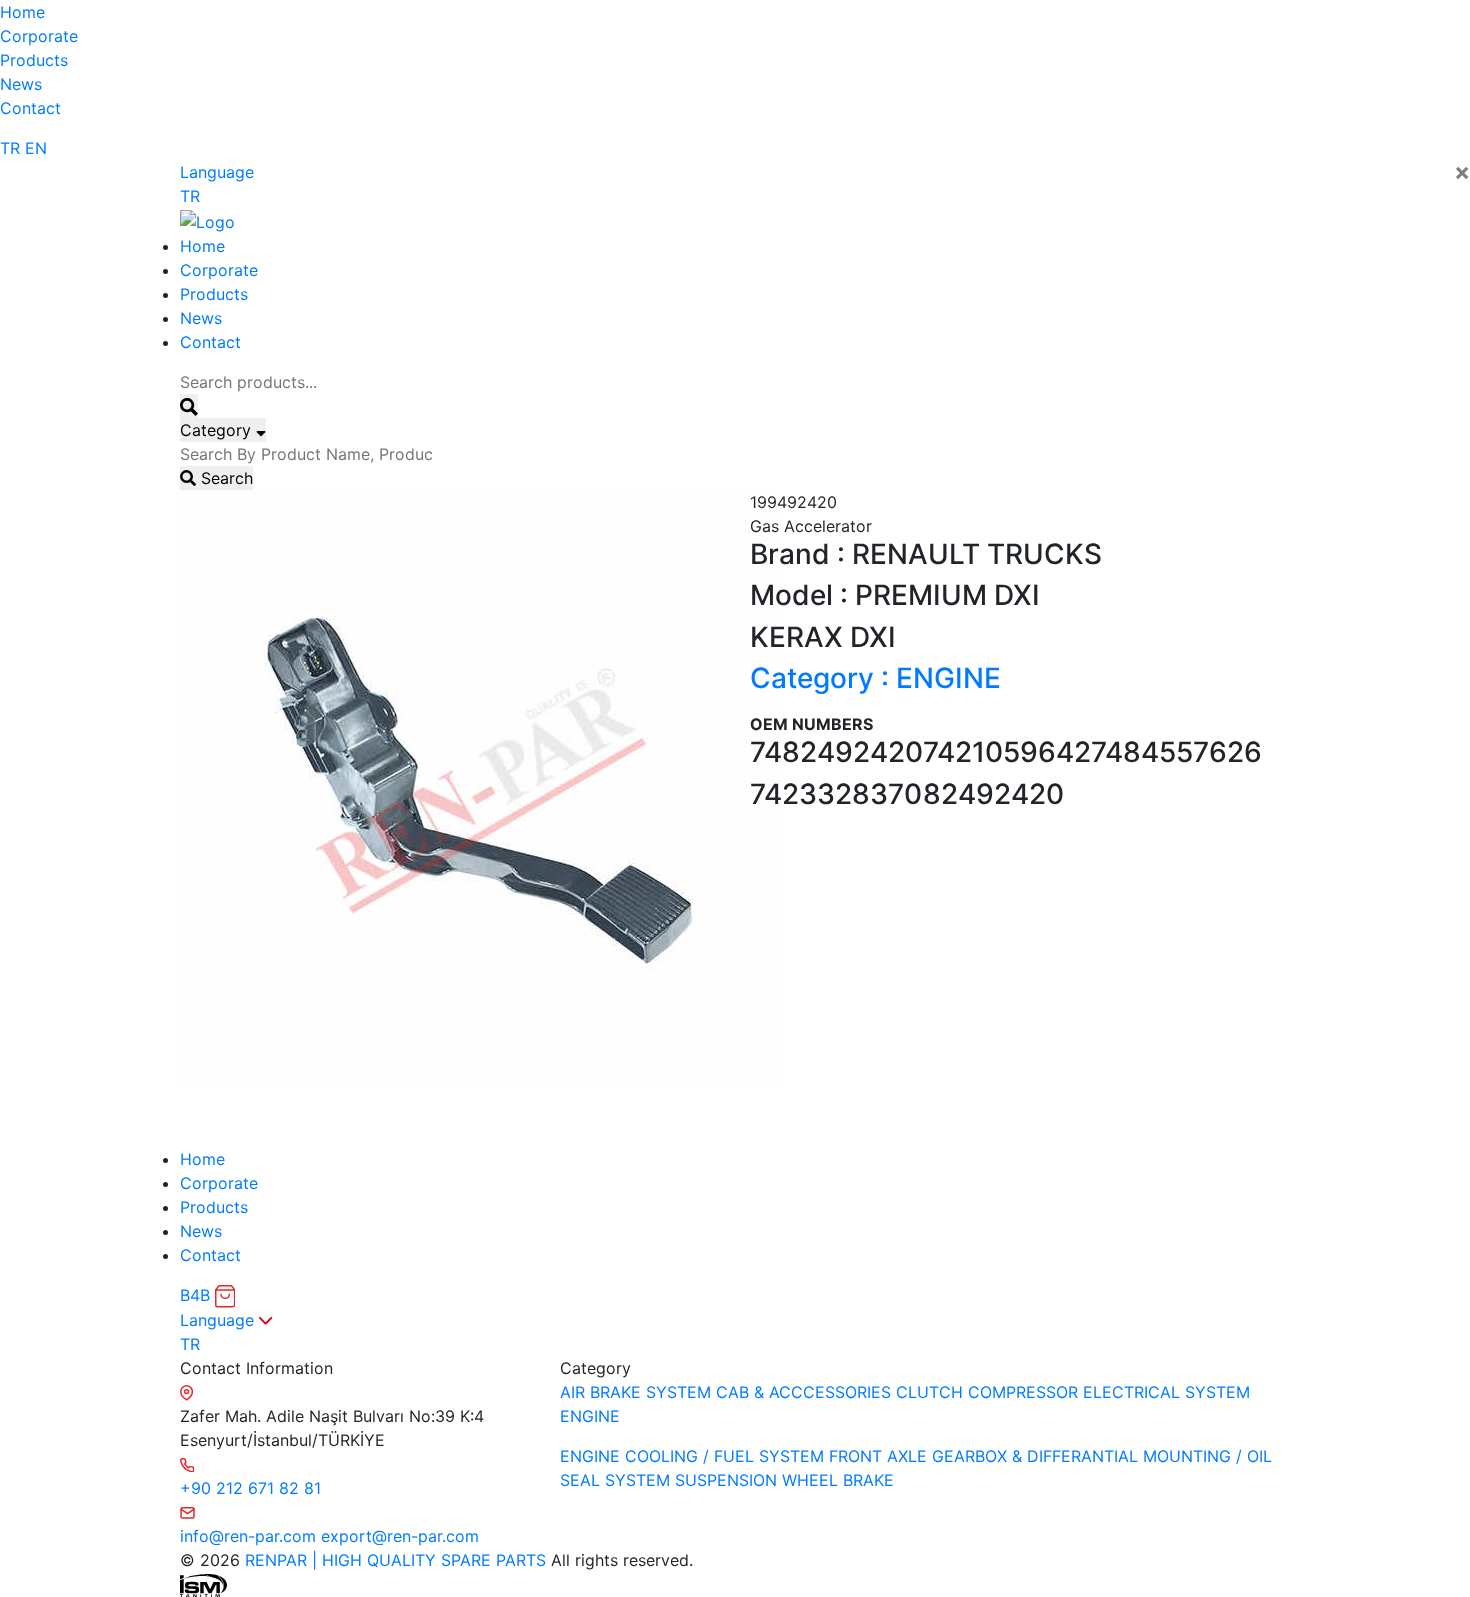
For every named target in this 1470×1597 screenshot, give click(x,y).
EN (36, 148)
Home (22, 12)
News (21, 84)
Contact (30, 108)
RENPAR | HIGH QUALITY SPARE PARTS (393, 1560)
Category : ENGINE (875, 678)
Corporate (39, 36)
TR (10, 148)
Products (34, 60)
